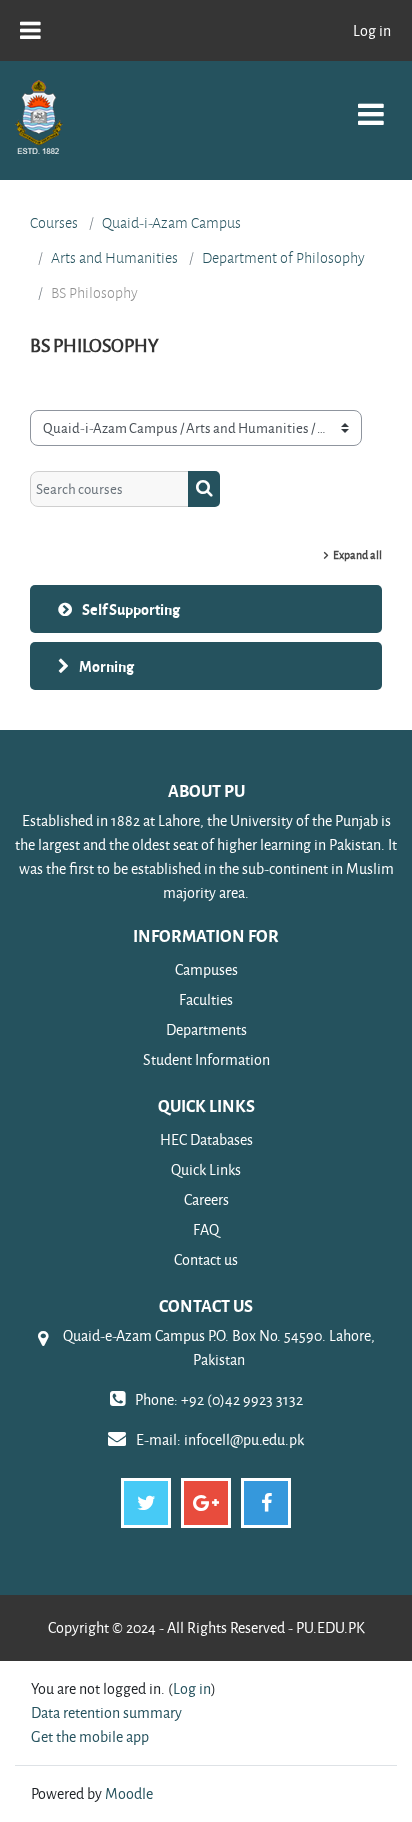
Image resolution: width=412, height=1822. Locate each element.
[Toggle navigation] (371, 103)
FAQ (206, 1229)
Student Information (206, 1059)
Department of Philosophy (283, 258)
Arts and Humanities (114, 258)
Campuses (206, 969)
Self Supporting (131, 609)
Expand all (357, 554)
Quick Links (206, 1169)
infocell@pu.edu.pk (244, 1439)
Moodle (129, 1793)
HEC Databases (206, 1139)
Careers (206, 1199)
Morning (106, 666)
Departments (206, 1029)
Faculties (206, 999)
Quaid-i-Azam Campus (171, 223)
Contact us (206, 1259)
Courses (54, 223)
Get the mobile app (90, 1736)
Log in (372, 30)
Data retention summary (106, 1712)
